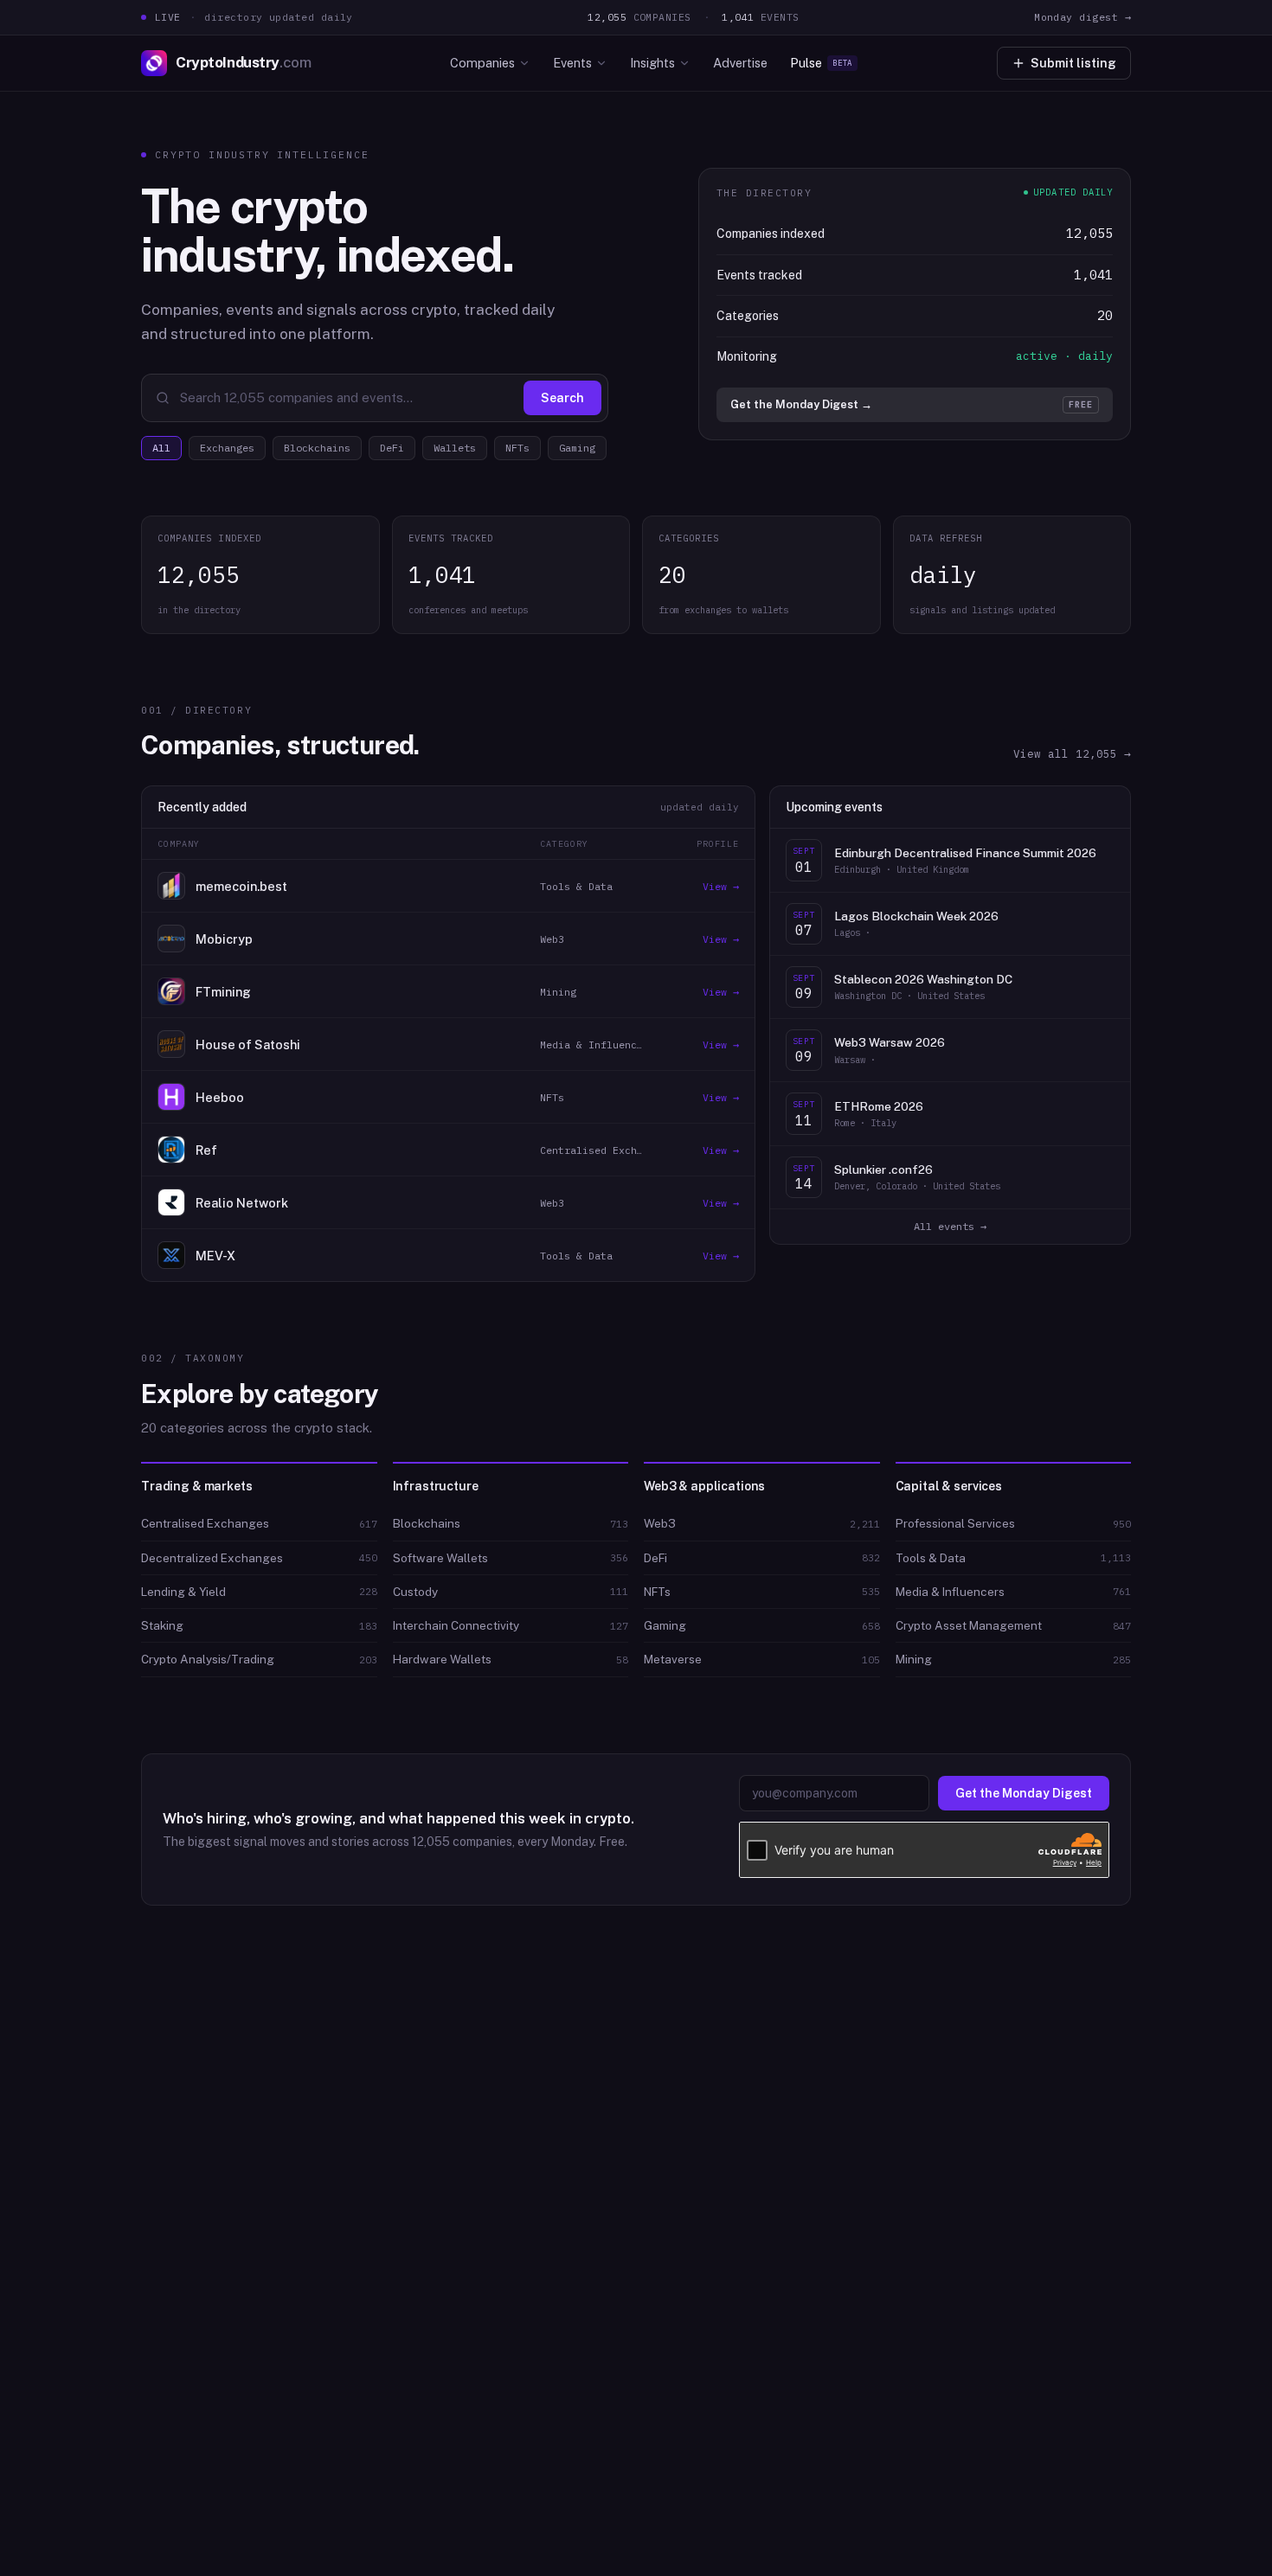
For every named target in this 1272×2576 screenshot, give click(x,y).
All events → (950, 1226)
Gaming (577, 448)
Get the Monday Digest (1024, 1793)
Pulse (821, 63)
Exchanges (227, 448)
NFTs (517, 448)
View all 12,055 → (1072, 753)
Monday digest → (1082, 17)
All (161, 448)
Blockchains (317, 448)
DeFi (392, 448)
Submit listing (1073, 63)
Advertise (740, 63)
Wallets (455, 448)
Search (562, 398)
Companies (482, 63)
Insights (652, 63)
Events (572, 63)
